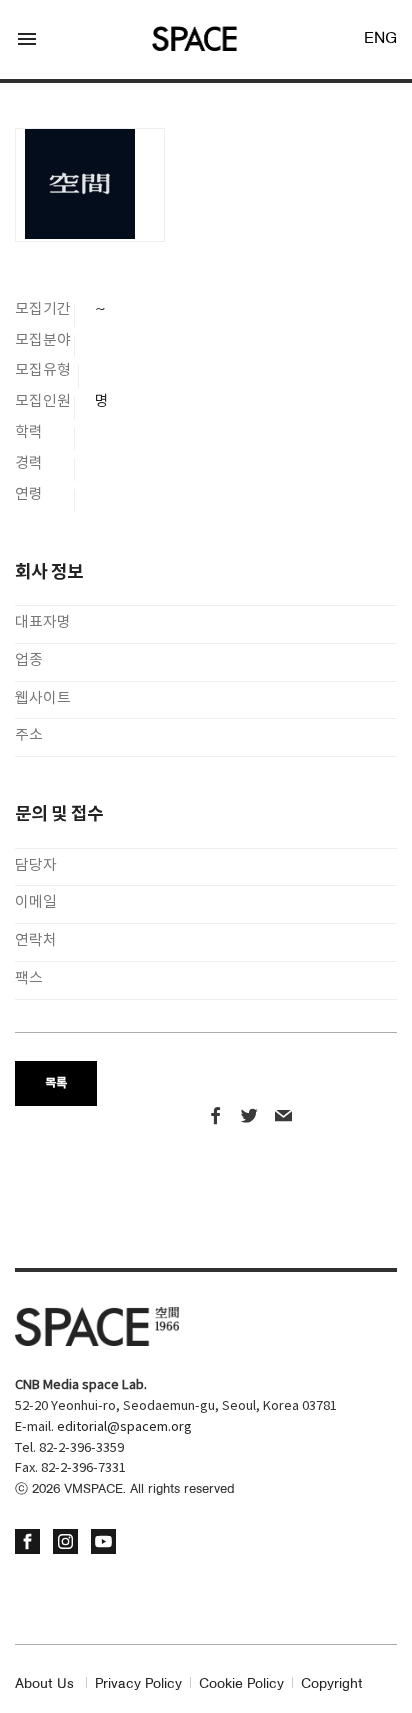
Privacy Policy (138, 1684)
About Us (44, 1684)
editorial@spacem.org (124, 1427)
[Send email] (283, 1118)
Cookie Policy (241, 1684)
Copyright (332, 1684)
